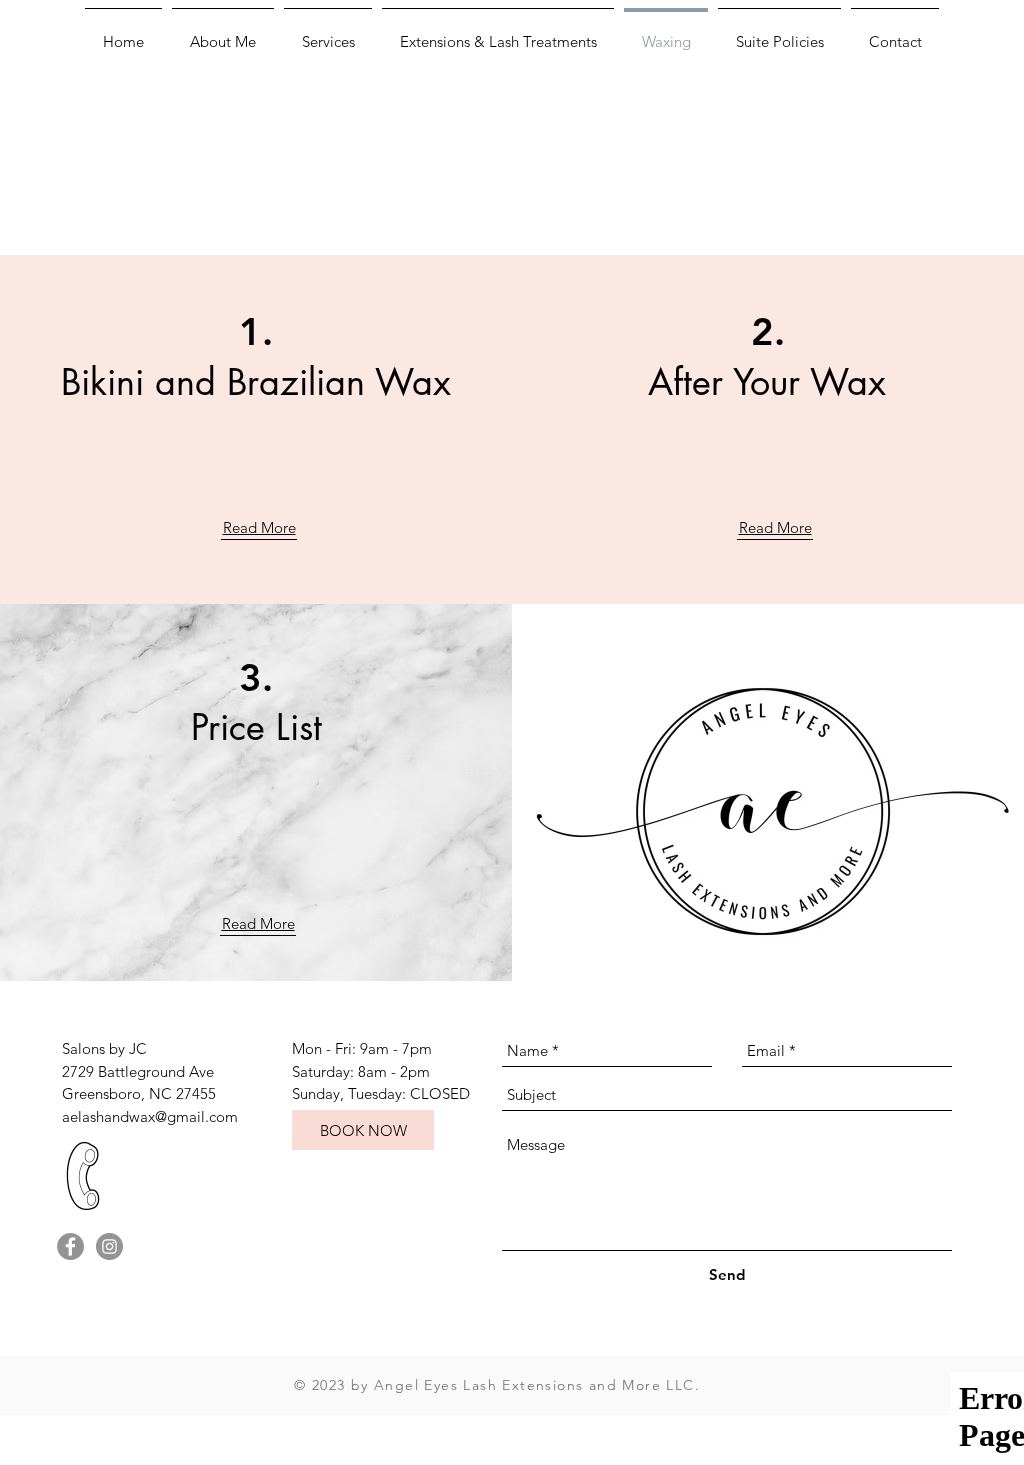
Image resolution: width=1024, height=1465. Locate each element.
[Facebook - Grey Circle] (70, 1246)
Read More (259, 527)
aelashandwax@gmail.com (150, 1116)
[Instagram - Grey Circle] (109, 1246)
